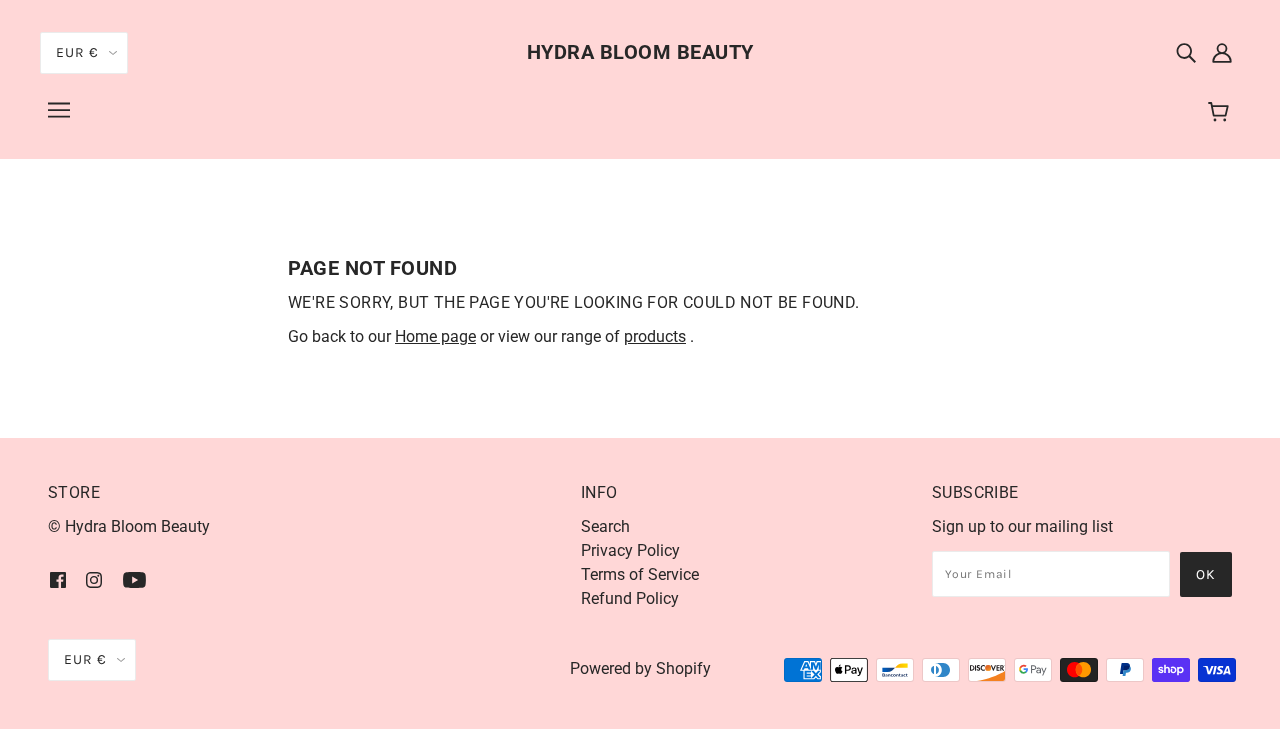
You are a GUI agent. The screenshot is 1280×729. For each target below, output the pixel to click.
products (655, 336)
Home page (435, 336)
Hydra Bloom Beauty (640, 52)
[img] (1186, 52)
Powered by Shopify (640, 668)
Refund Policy (630, 598)
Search (605, 526)
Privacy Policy (630, 550)
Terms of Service (640, 574)
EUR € (77, 52)
